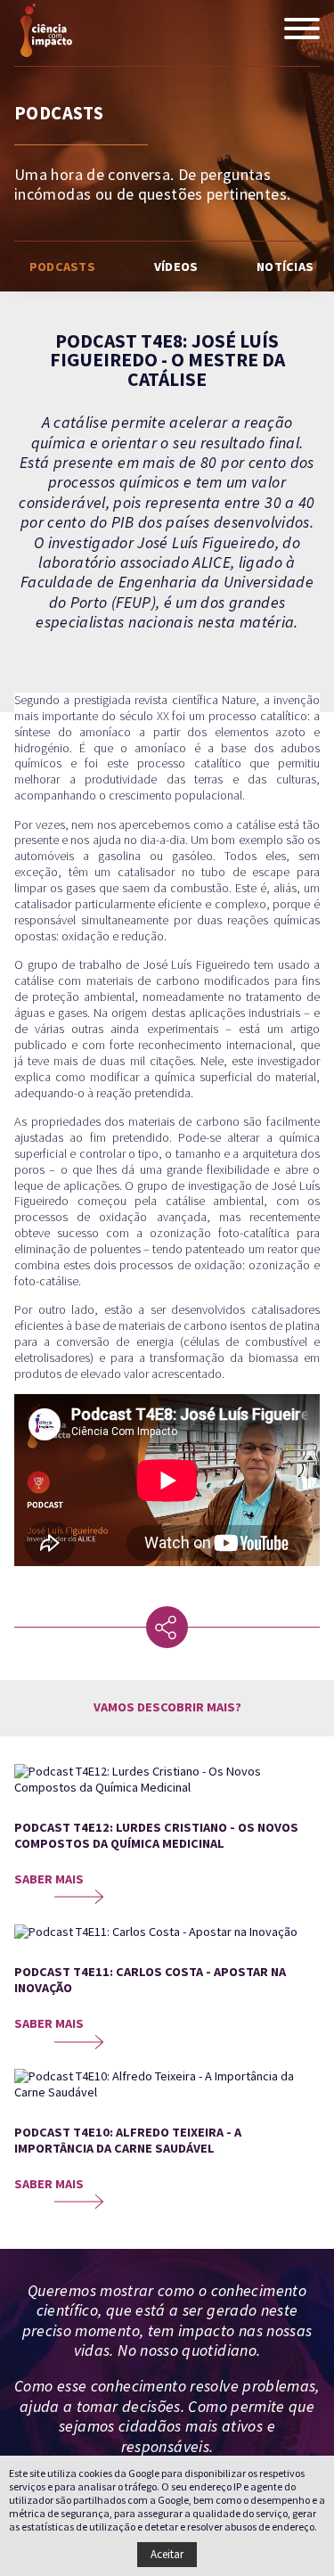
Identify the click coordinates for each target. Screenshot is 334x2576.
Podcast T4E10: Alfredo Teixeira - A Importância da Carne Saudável (128, 2141)
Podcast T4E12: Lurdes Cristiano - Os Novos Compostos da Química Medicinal (156, 1836)
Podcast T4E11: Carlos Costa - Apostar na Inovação (150, 1980)
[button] (302, 31)
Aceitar (167, 2554)
